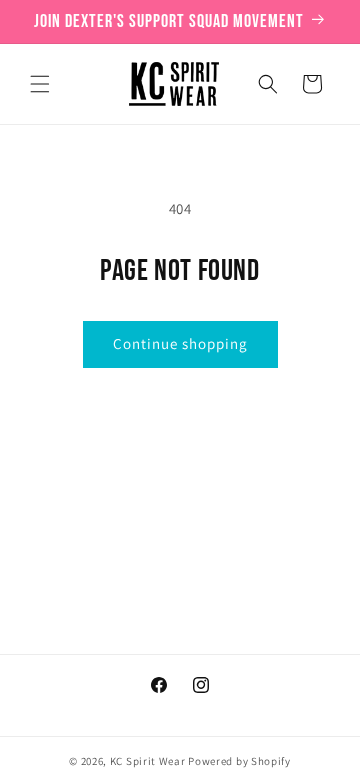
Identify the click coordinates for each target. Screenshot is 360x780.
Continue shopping (180, 343)
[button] (40, 84)
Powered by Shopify (239, 761)
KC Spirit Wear (148, 761)
